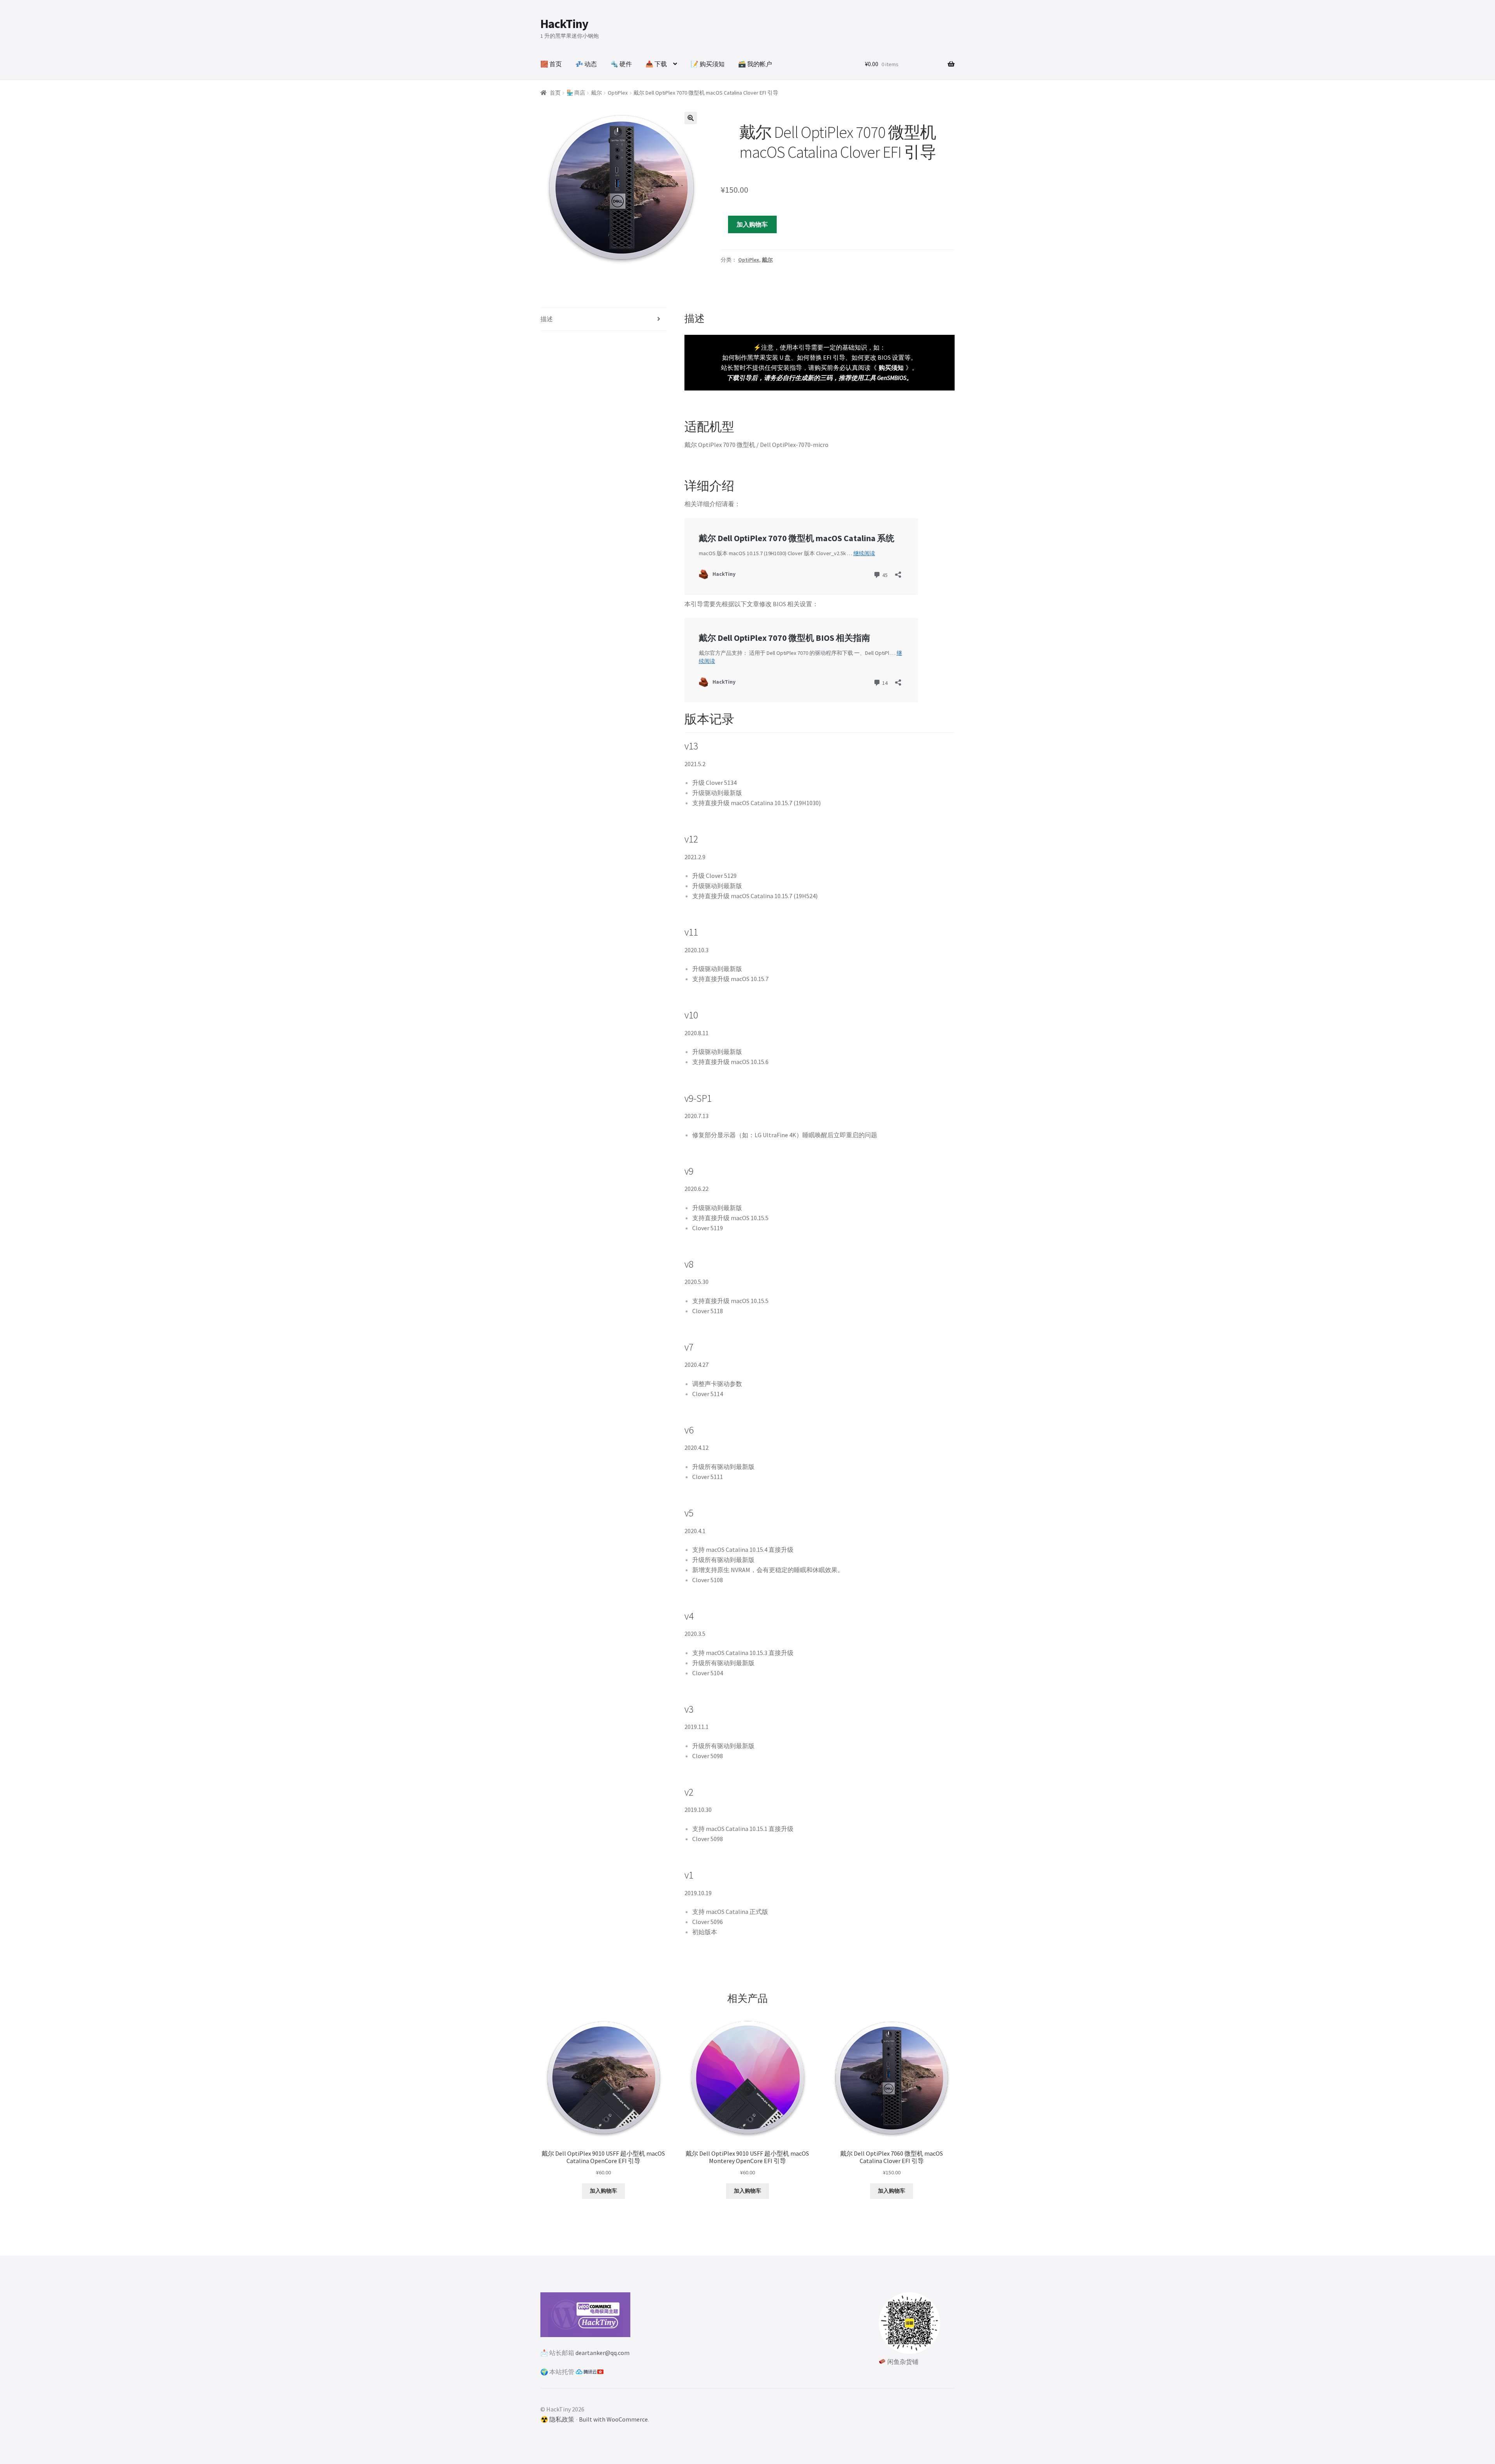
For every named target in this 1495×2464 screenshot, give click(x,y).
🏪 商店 (576, 93)
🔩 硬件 (621, 64)
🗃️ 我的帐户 (755, 64)
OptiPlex (618, 93)
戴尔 (596, 93)
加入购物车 (752, 224)
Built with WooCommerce (613, 2419)
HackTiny (564, 24)
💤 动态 (586, 64)
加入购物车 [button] (603, 2191)
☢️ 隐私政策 (557, 2419)
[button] (691, 118)
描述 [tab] (547, 319)
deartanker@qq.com (602, 2353)
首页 (555, 93)
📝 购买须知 (708, 64)
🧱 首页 (551, 64)
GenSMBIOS (892, 378)
